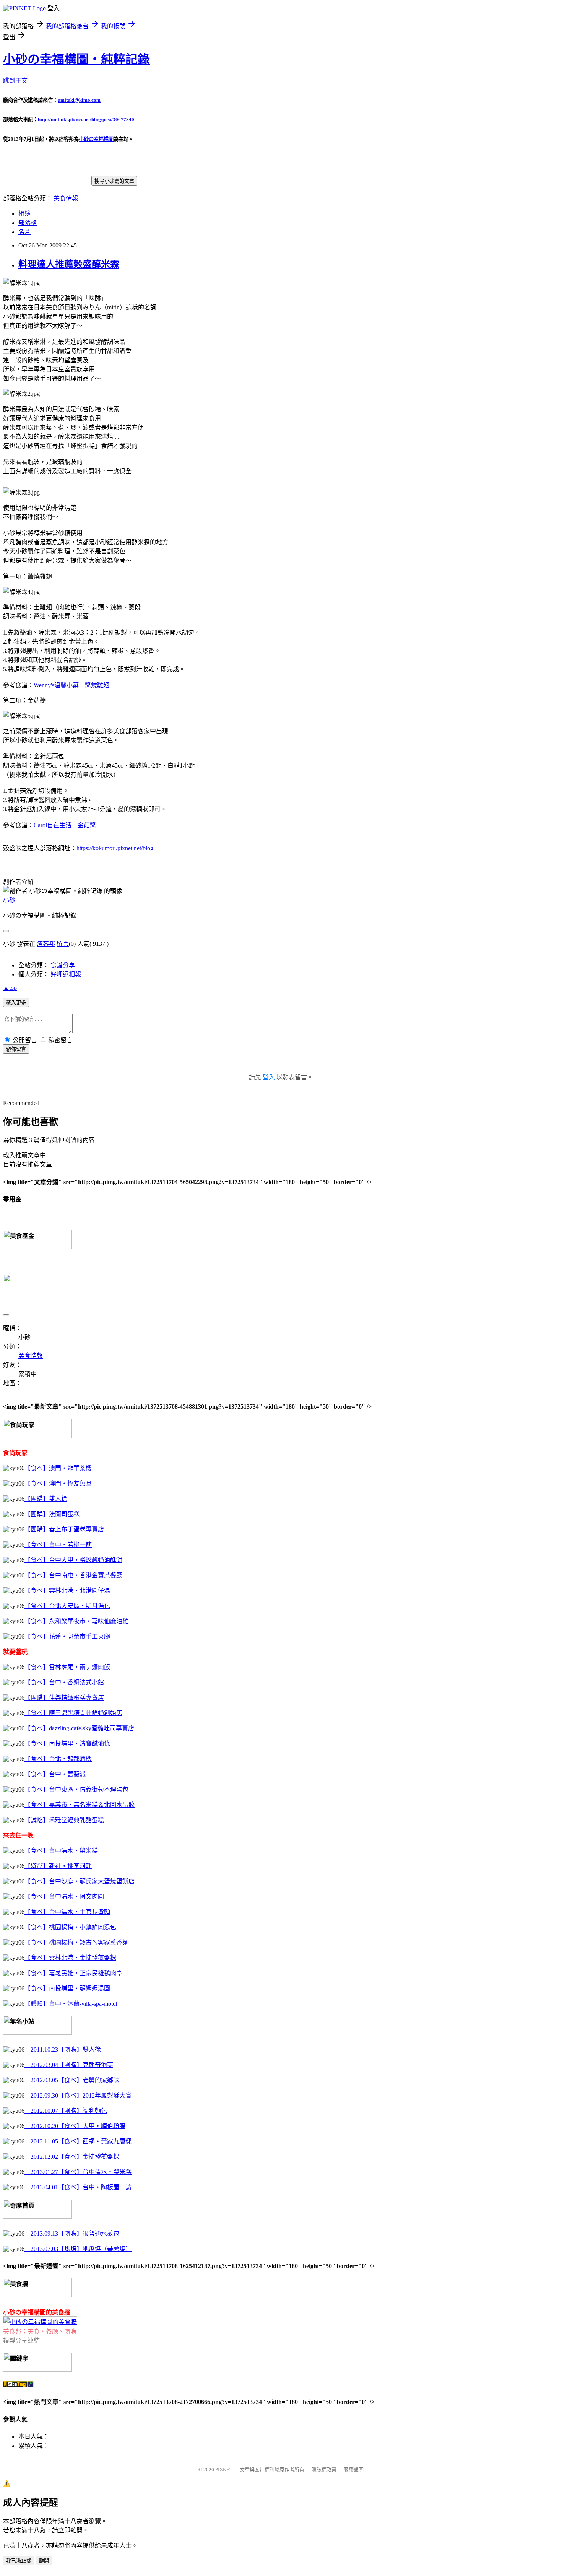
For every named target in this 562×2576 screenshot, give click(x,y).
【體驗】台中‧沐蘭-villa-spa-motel (71, 2004)
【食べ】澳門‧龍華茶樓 (58, 1468)
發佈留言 (16, 1049)
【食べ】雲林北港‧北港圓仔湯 (67, 1591)
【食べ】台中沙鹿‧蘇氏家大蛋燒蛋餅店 (80, 1881)
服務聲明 (354, 2469)
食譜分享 (63, 965)
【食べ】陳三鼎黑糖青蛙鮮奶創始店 (73, 1713)
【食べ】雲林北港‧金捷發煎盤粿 (70, 1958)
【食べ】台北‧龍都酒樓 (58, 1759)
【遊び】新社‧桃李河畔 (58, 1866)
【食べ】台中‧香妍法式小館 (64, 1682)
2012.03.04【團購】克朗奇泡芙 (69, 2065)
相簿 (24, 214)
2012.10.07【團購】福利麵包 (66, 2111)
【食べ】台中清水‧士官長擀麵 (67, 1912)
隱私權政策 (324, 2469)
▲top (10, 988)
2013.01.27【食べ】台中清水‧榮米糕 (78, 2172)
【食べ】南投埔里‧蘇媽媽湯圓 (67, 1988)
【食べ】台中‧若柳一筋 (58, 1545)
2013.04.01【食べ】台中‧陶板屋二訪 (78, 2187)
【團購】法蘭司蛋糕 (52, 1514)
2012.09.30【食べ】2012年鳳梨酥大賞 (78, 2095)
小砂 (9, 900)
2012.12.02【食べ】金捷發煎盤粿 (72, 2157)
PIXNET (224, 2469)
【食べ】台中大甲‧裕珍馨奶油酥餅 (73, 1560)
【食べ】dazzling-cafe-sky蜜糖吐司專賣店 (79, 1728)
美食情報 (66, 198)
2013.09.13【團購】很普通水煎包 (72, 2233)
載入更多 (16, 1003)
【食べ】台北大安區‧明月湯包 (67, 1606)
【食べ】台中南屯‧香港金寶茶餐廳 (73, 1575)
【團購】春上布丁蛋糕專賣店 (64, 1529)
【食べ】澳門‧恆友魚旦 (58, 1483)
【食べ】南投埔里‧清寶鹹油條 (67, 1744)
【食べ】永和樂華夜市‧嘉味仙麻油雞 (76, 1621)
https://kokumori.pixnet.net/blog (115, 848)
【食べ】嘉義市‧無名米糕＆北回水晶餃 (80, 1805)
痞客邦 (46, 944)
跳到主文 (15, 81)
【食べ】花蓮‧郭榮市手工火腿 (67, 1636)
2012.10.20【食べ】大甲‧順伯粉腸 (75, 2126)
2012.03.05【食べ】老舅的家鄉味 (72, 2080)
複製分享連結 (21, 2341)
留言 (63, 944)
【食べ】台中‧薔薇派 (55, 1774)
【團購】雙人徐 (46, 1499)
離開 (44, 2561)
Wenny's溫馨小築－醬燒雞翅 (71, 685)
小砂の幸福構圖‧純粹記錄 (76, 59)
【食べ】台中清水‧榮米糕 (61, 1851)
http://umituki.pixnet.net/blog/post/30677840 (86, 120)
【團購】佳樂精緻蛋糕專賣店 (64, 1698)
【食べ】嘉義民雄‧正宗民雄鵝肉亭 (73, 1973)
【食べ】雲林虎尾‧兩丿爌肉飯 (67, 1667)
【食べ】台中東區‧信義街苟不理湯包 (76, 1789)
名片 (24, 232)
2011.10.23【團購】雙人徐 (63, 2050)
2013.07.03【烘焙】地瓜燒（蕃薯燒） (78, 2249)
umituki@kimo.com (79, 100)
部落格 (28, 223)
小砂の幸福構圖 (96, 139)
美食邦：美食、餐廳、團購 (40, 2331)
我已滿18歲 (19, 2561)
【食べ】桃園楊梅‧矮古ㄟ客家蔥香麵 (76, 1942)
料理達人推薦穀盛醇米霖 (69, 264)
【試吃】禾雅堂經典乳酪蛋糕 (64, 1820)
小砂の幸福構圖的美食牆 (37, 2312)
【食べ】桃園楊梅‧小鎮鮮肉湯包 (70, 1927)
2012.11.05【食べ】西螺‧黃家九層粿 (78, 2141)
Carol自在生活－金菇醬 (65, 825)
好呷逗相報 (66, 974)
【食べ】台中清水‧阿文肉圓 (64, 1897)
